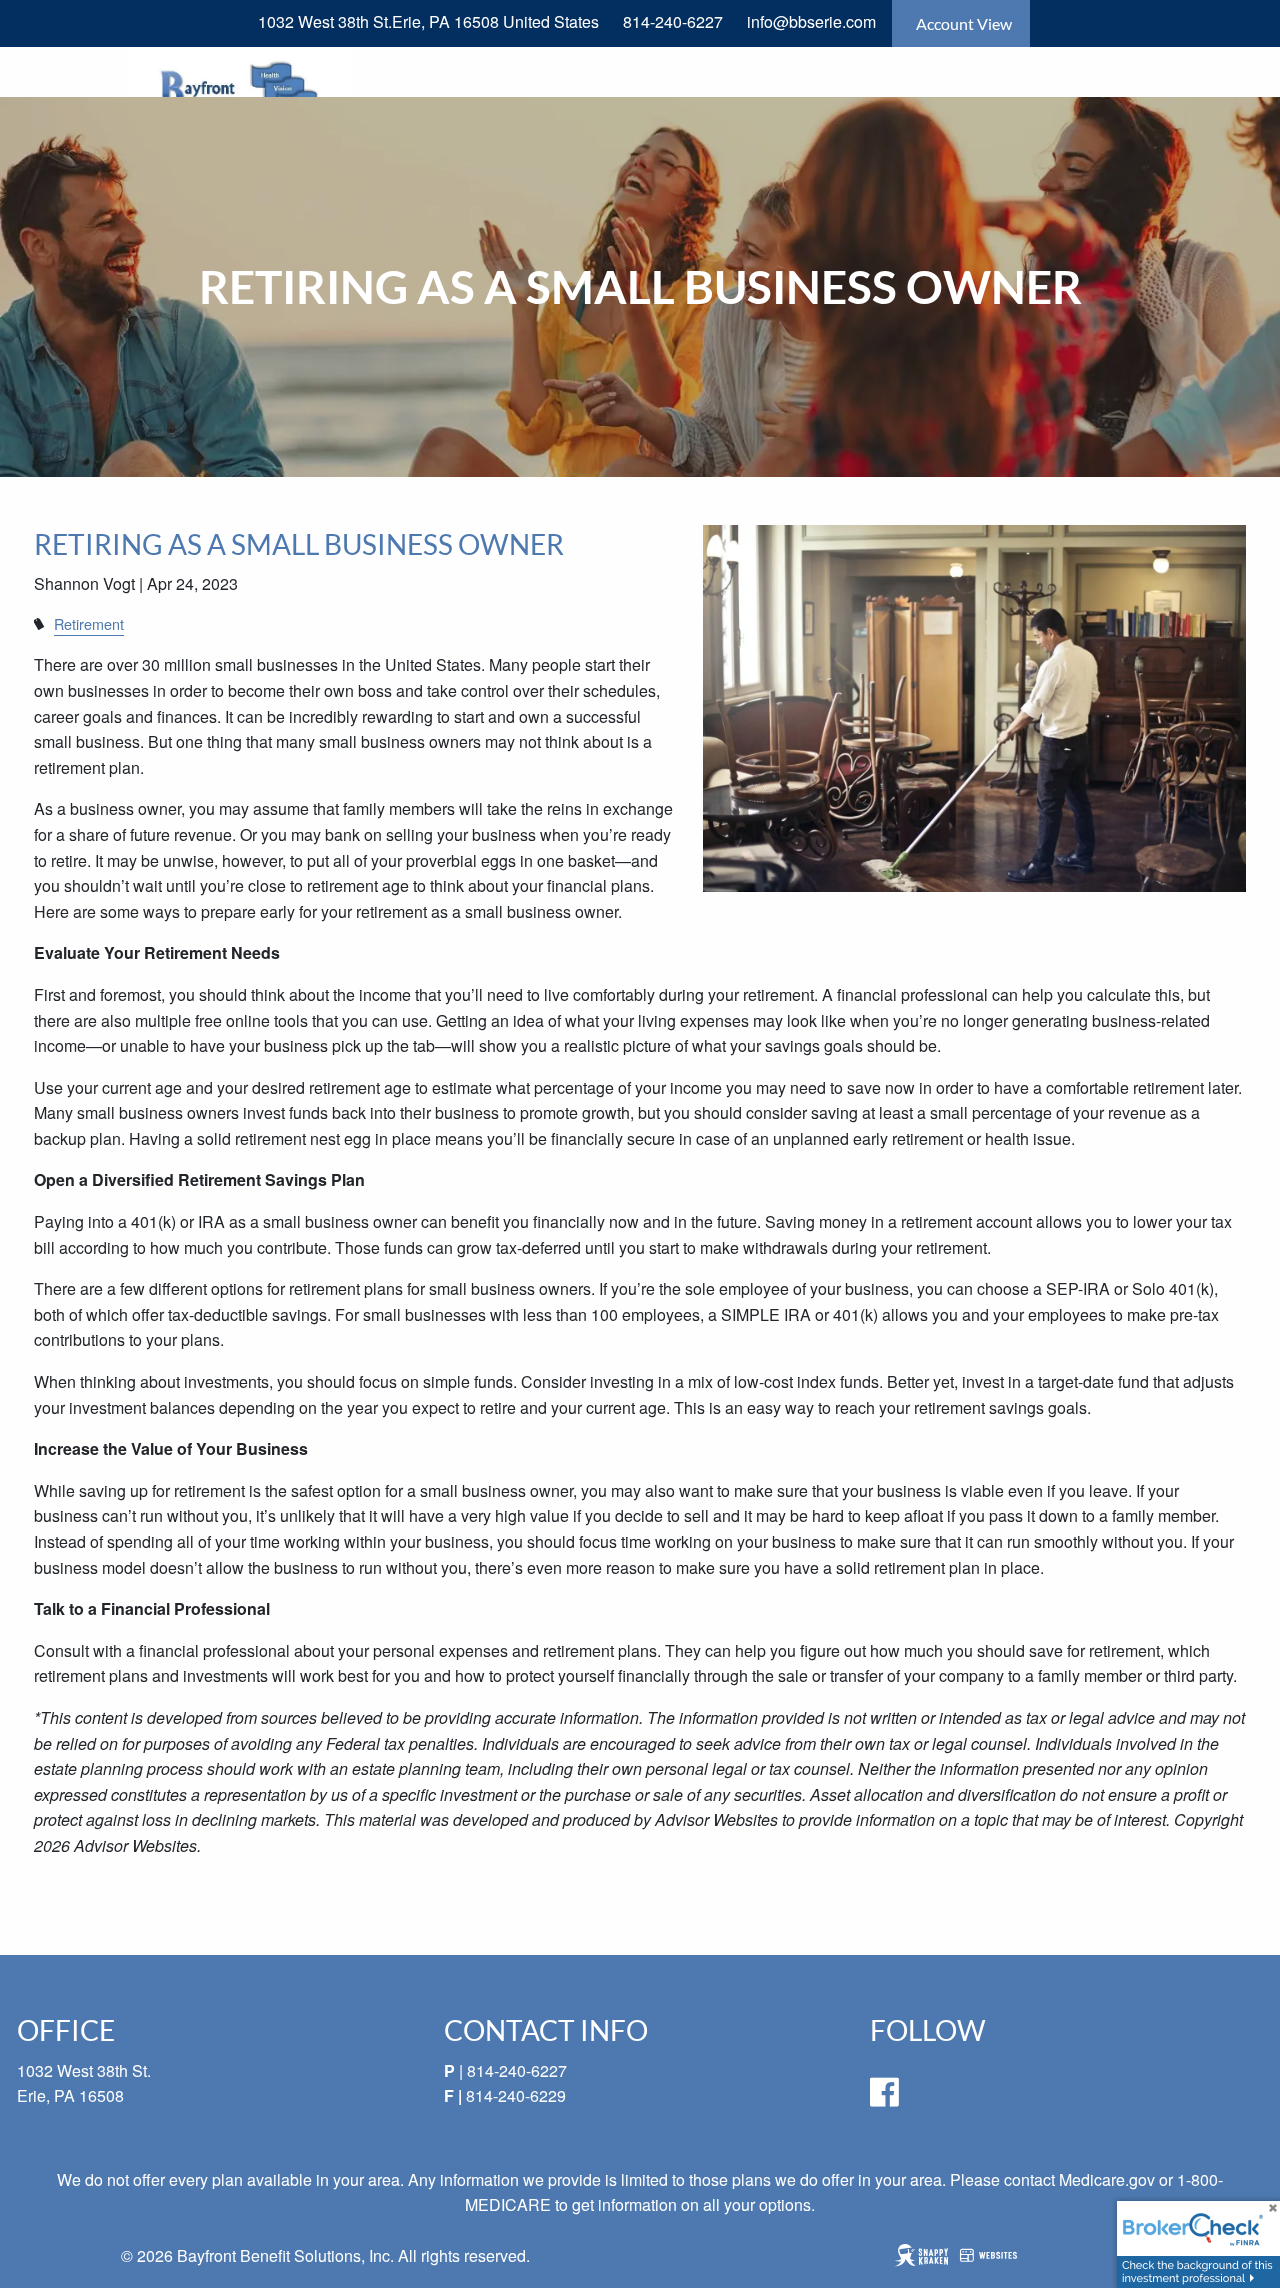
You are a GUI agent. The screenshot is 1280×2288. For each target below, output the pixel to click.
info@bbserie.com (811, 21)
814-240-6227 (673, 21)
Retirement (89, 623)
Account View (962, 23)
